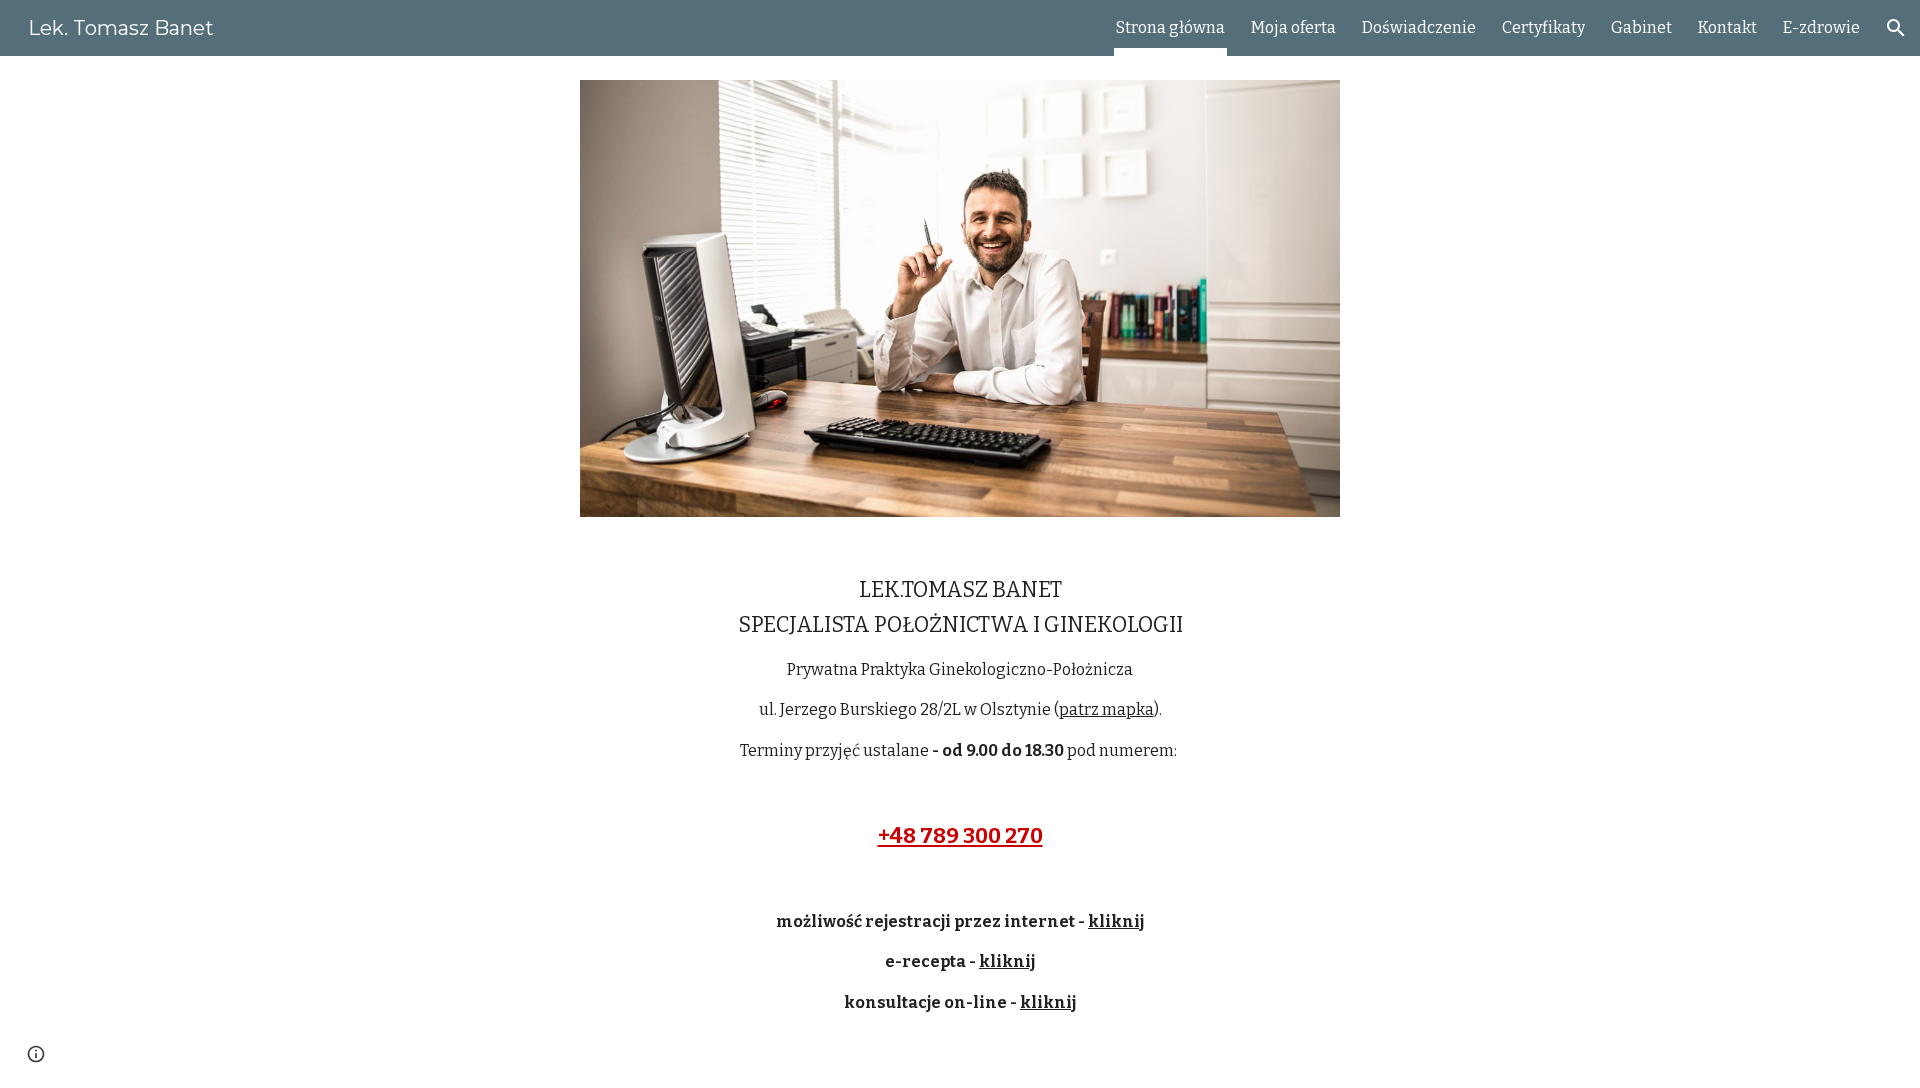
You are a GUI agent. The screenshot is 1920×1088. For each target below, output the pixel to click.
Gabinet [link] (1641, 27)
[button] (1896, 28)
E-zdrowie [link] (1821, 27)
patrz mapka (1106, 709)
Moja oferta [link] (1293, 27)
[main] (960, 814)
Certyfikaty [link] (1543, 27)
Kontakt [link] (1727, 27)
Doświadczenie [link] (1419, 27)
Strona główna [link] (1170, 27)
